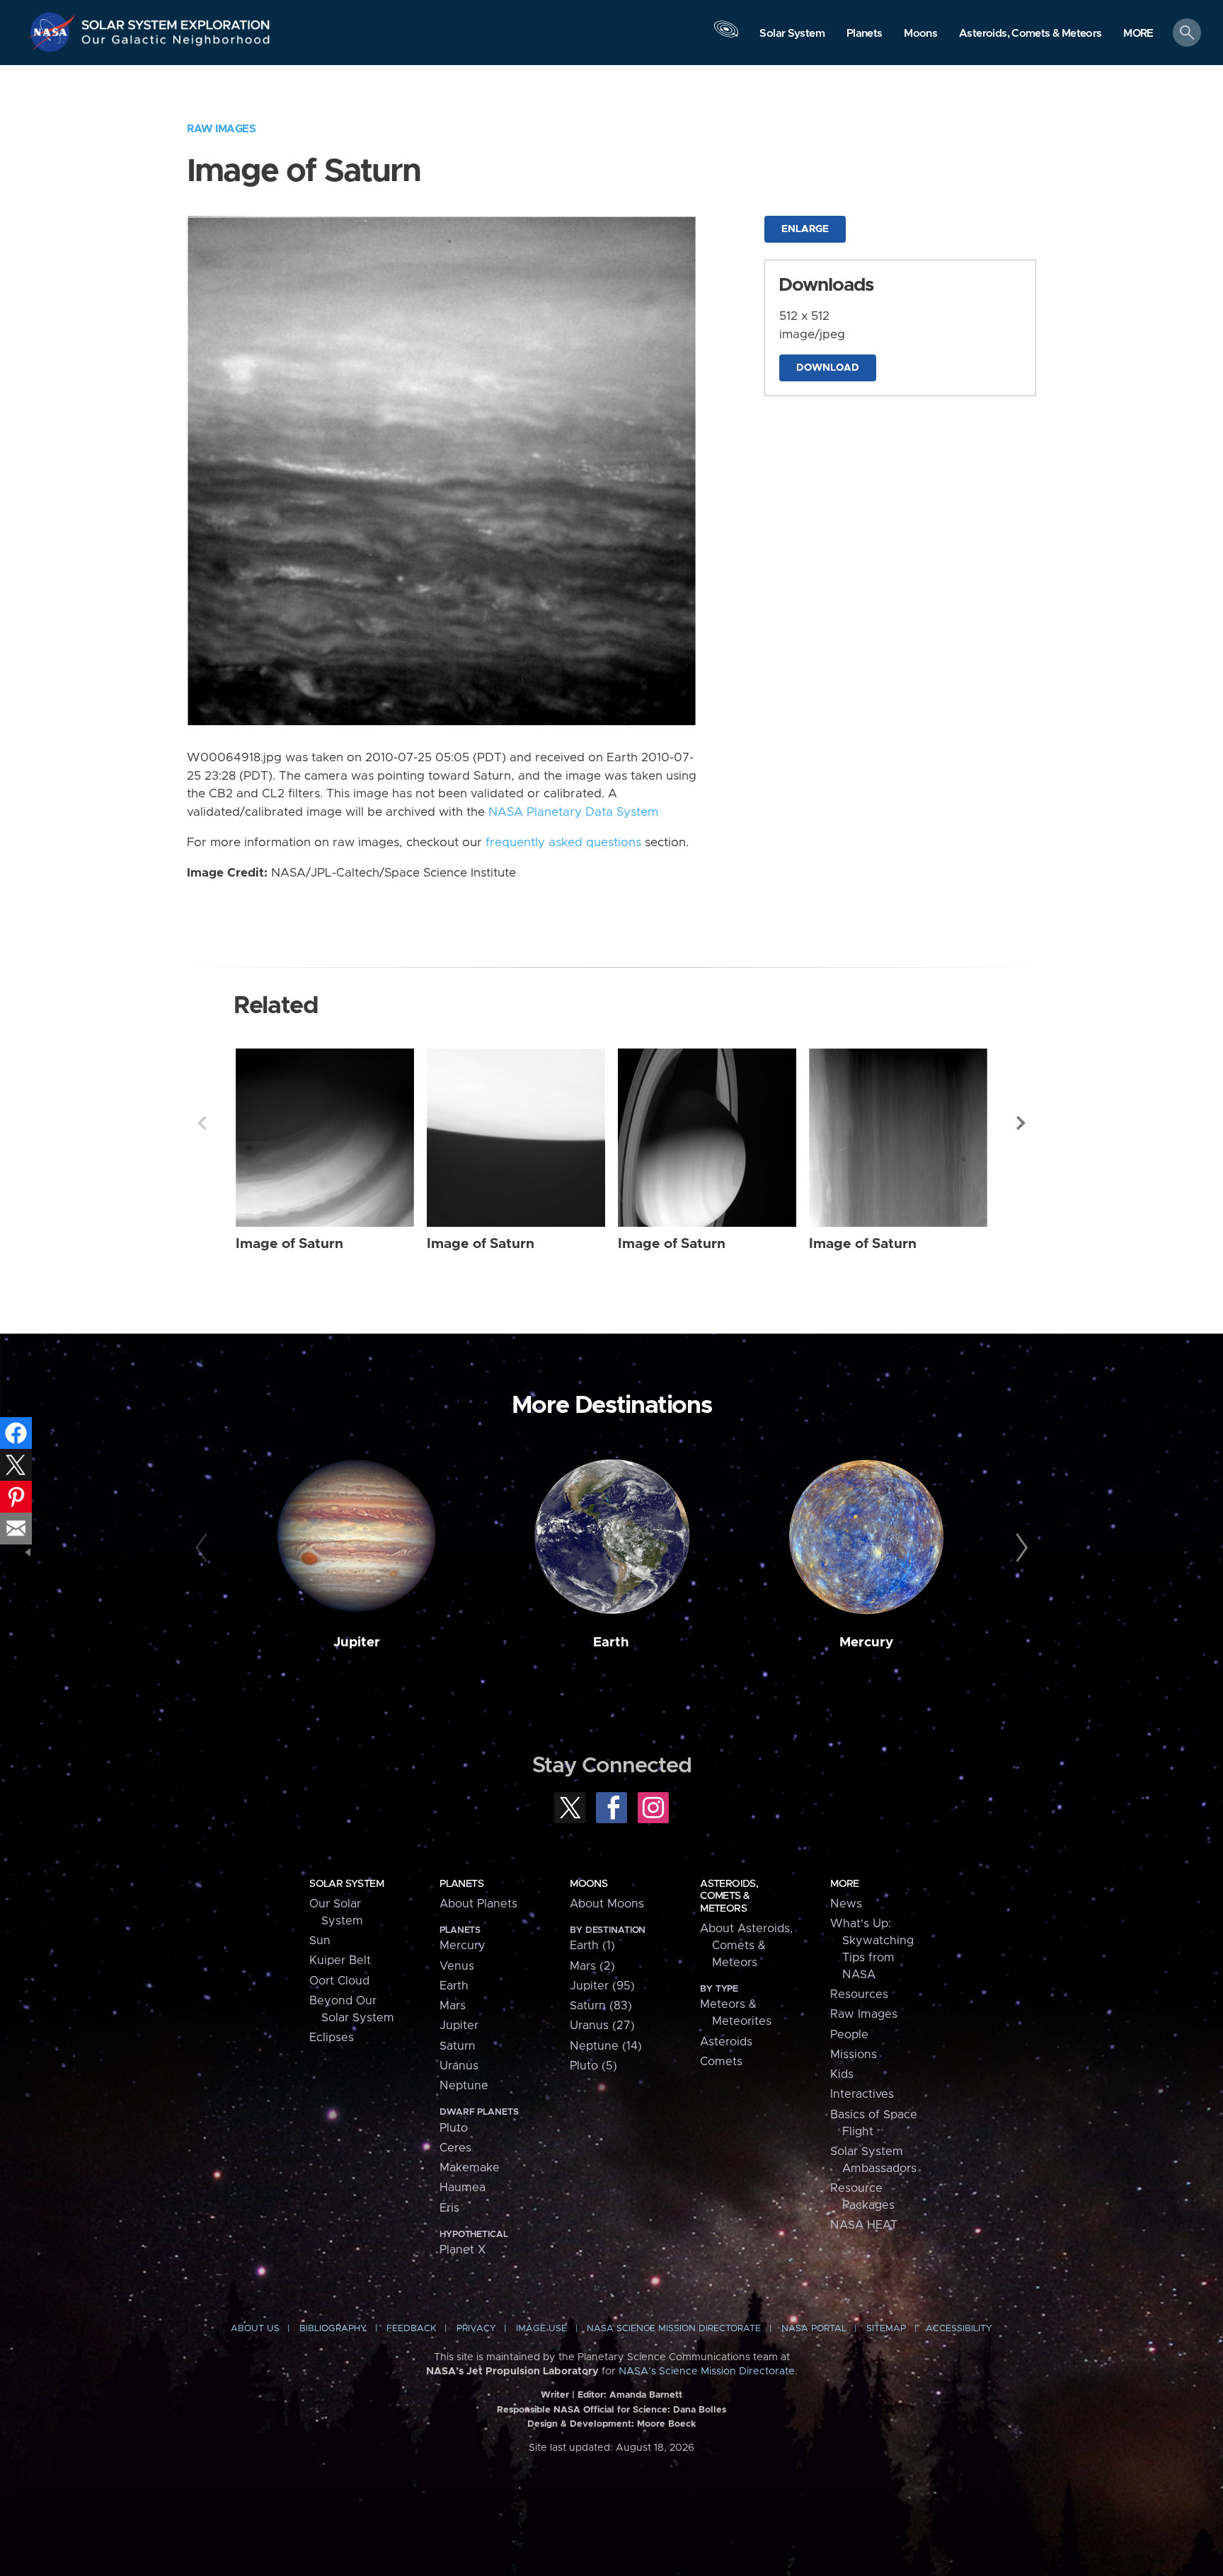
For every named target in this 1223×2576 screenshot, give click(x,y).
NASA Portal (814, 2329)
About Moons (607, 1904)
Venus (457, 1966)
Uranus (459, 2066)
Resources (859, 1994)
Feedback (411, 2329)
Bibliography (333, 2329)
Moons (588, 1884)
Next (1021, 1123)
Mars (453, 2006)
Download (828, 368)
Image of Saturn (289, 1244)
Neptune (464, 2086)
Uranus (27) (602, 2026)
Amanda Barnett (646, 2395)
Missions (854, 2055)
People (849, 2035)
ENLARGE (805, 229)
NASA (54, 32)
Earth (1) (592, 1946)
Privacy (476, 2329)
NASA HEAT (864, 2225)
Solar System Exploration (176, 21)
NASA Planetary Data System (573, 812)
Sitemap (886, 2329)
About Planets (478, 1904)
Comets (721, 2062)
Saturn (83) (601, 2006)
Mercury (866, 1642)
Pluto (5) (593, 2066)
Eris (449, 2208)
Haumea (463, 2188)
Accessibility (959, 2329)
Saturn (458, 2046)
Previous (202, 1123)
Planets (461, 1884)
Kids (842, 2074)
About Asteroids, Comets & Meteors (746, 1946)
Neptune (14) (606, 2046)
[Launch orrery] (726, 36)
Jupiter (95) (602, 1986)
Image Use (541, 2329)
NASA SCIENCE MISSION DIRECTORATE (674, 2329)
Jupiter (357, 1642)
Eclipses (332, 2038)
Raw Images (221, 129)
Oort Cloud (339, 1981)
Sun (320, 1941)
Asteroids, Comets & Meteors (729, 1896)
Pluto (454, 2128)
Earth (611, 1642)
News (846, 1904)
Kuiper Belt (340, 1960)
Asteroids (726, 2042)
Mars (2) (592, 1966)
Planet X (463, 2250)
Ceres (455, 2148)
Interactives (862, 2094)
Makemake (470, 2168)
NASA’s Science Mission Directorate (707, 2372)
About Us (255, 2329)
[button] (1138, 34)
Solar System (346, 1884)
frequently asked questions (563, 843)
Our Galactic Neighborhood (176, 43)
